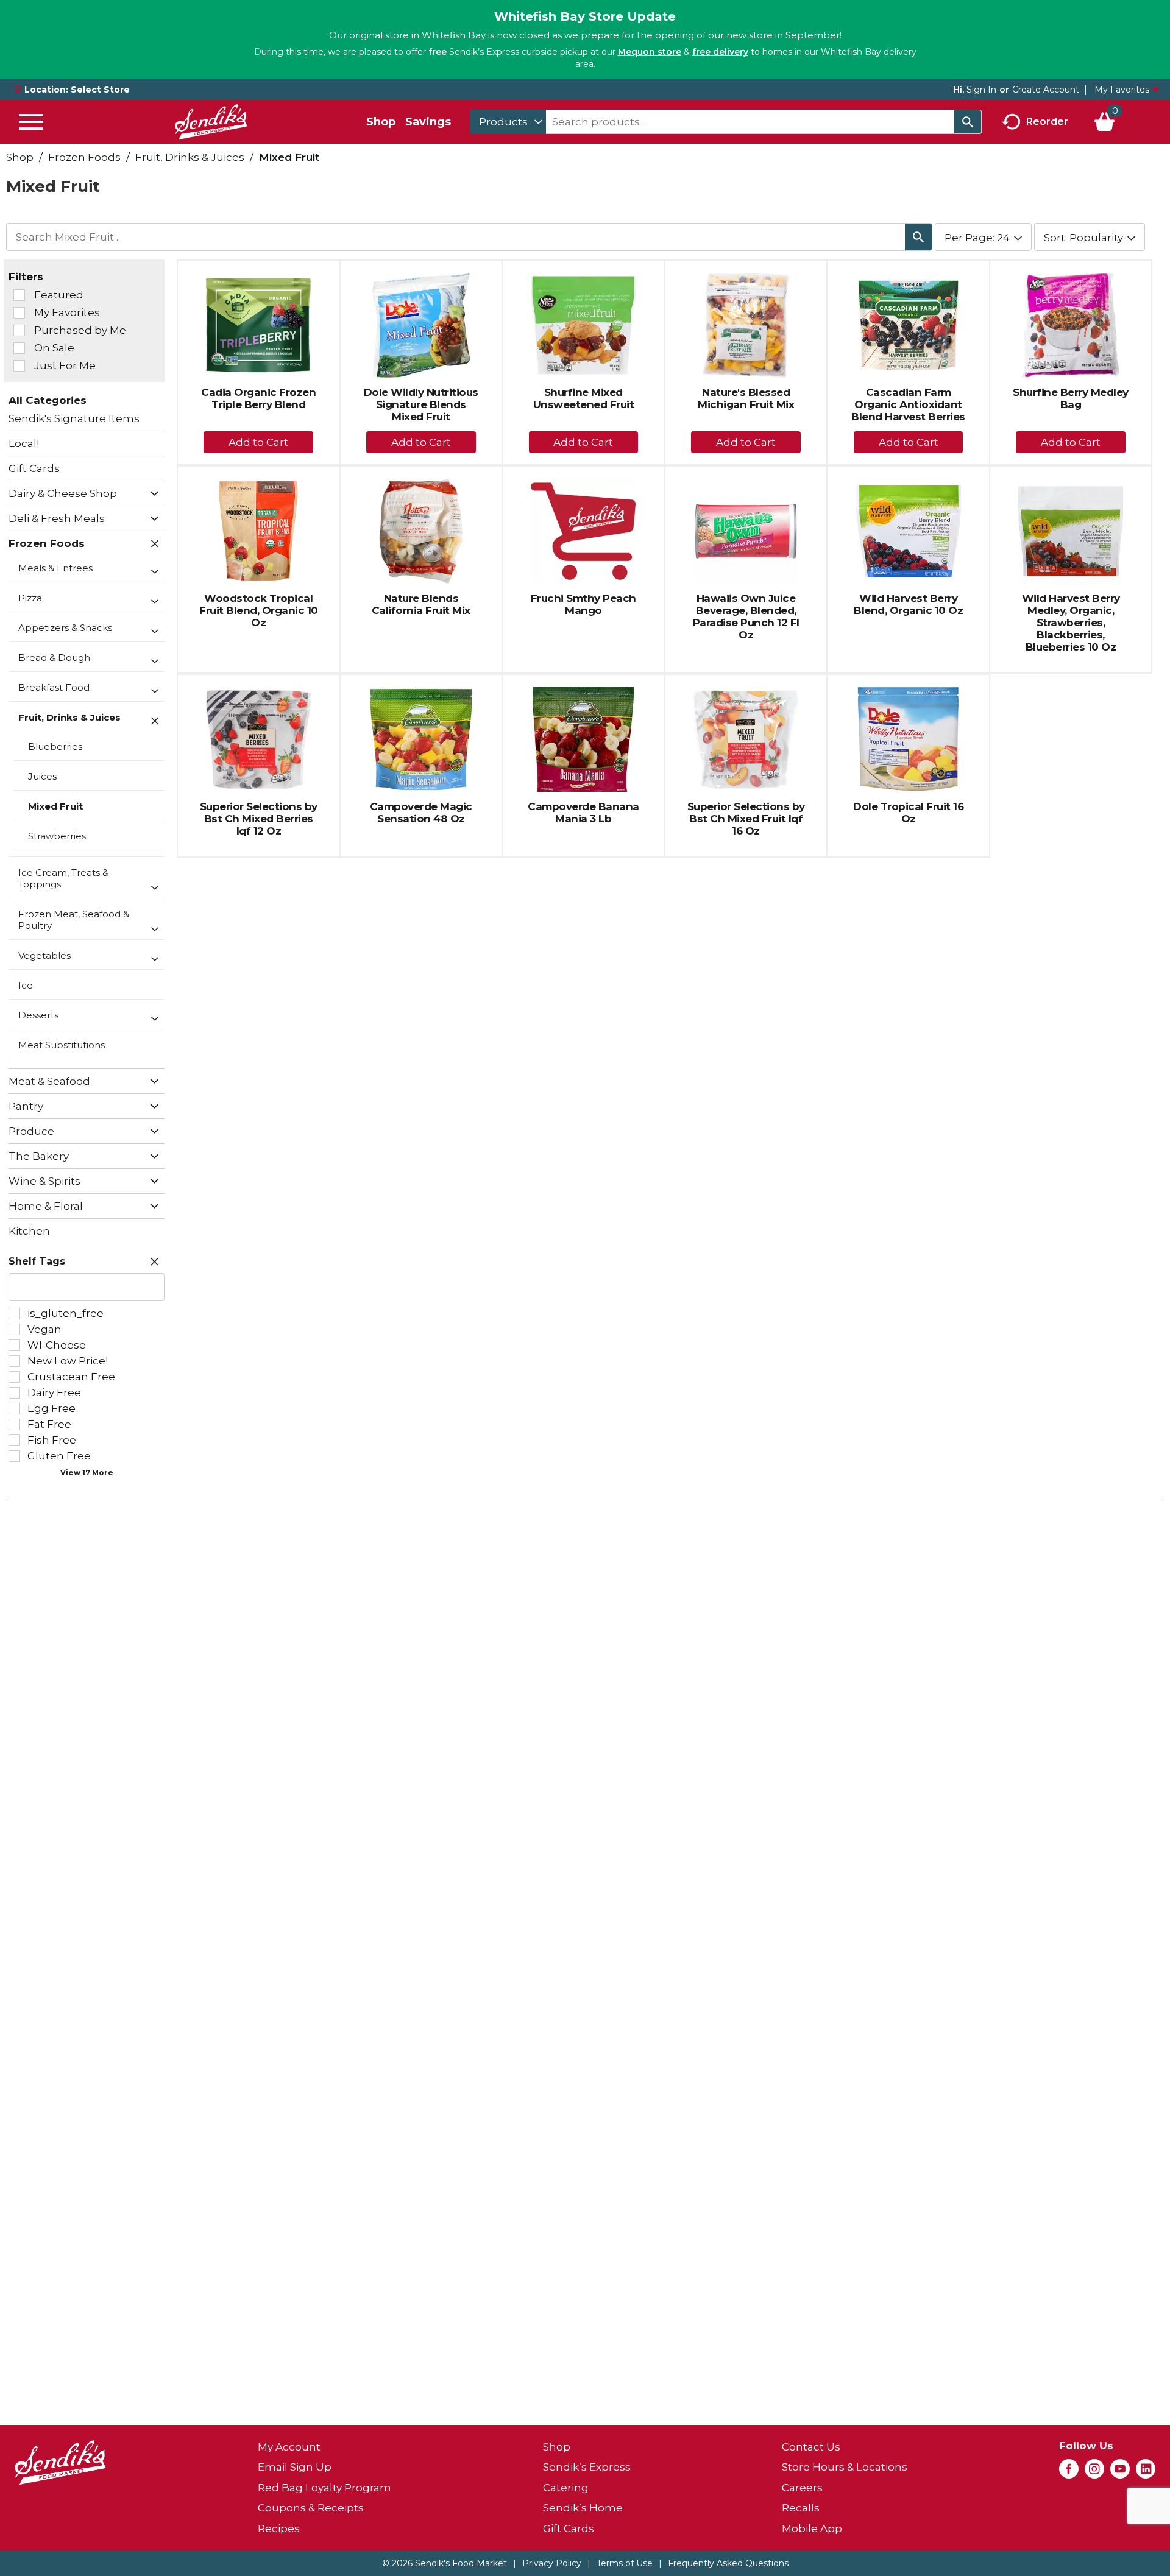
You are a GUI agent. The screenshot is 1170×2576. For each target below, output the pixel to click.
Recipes (279, 2528)
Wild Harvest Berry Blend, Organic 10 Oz (908, 604)
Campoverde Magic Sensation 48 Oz (421, 813)
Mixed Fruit (289, 157)
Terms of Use (625, 2563)
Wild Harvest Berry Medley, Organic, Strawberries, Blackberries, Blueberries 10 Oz (1071, 623)
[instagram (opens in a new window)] (1094, 2472)
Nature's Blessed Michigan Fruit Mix (746, 398)
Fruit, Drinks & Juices (190, 157)
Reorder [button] (1047, 121)
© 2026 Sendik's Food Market (445, 2563)
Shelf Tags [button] (37, 1261)
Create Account (1046, 90)
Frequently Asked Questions (728, 2563)
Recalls (801, 2508)
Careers (802, 2488)
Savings (428, 122)
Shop (381, 122)
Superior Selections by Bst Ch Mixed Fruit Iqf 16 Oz (746, 819)
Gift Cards (569, 2528)
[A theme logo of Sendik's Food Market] (211, 122)
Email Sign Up (295, 2467)
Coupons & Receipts (311, 2508)
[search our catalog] (968, 122)
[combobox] (508, 122)
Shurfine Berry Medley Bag (1071, 398)
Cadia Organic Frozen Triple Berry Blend (258, 398)
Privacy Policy (552, 2563)
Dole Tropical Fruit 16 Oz (908, 813)
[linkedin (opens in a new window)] (1146, 2472)
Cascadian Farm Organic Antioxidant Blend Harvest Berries (908, 404)
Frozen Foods (84, 157)
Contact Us (811, 2447)
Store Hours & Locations (845, 2467)
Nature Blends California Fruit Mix (421, 604)
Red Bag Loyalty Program (324, 2488)
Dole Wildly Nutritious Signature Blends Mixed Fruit (421, 404)
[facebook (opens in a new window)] (1069, 2472)
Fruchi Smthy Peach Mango (583, 604)
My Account (289, 2447)
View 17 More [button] (87, 1473)
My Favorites (1122, 90)
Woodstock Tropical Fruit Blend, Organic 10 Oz (259, 610)
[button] (151, 494)
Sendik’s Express (587, 2467)
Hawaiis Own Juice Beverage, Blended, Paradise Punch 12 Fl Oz (746, 616)
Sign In (981, 90)
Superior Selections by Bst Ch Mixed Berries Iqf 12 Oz (259, 819)
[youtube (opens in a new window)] (1120, 2472)
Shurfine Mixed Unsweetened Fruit (584, 398)
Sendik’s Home (583, 2508)
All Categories (48, 400)
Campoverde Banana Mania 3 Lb (583, 813)
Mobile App (812, 2528)
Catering (566, 2488)
